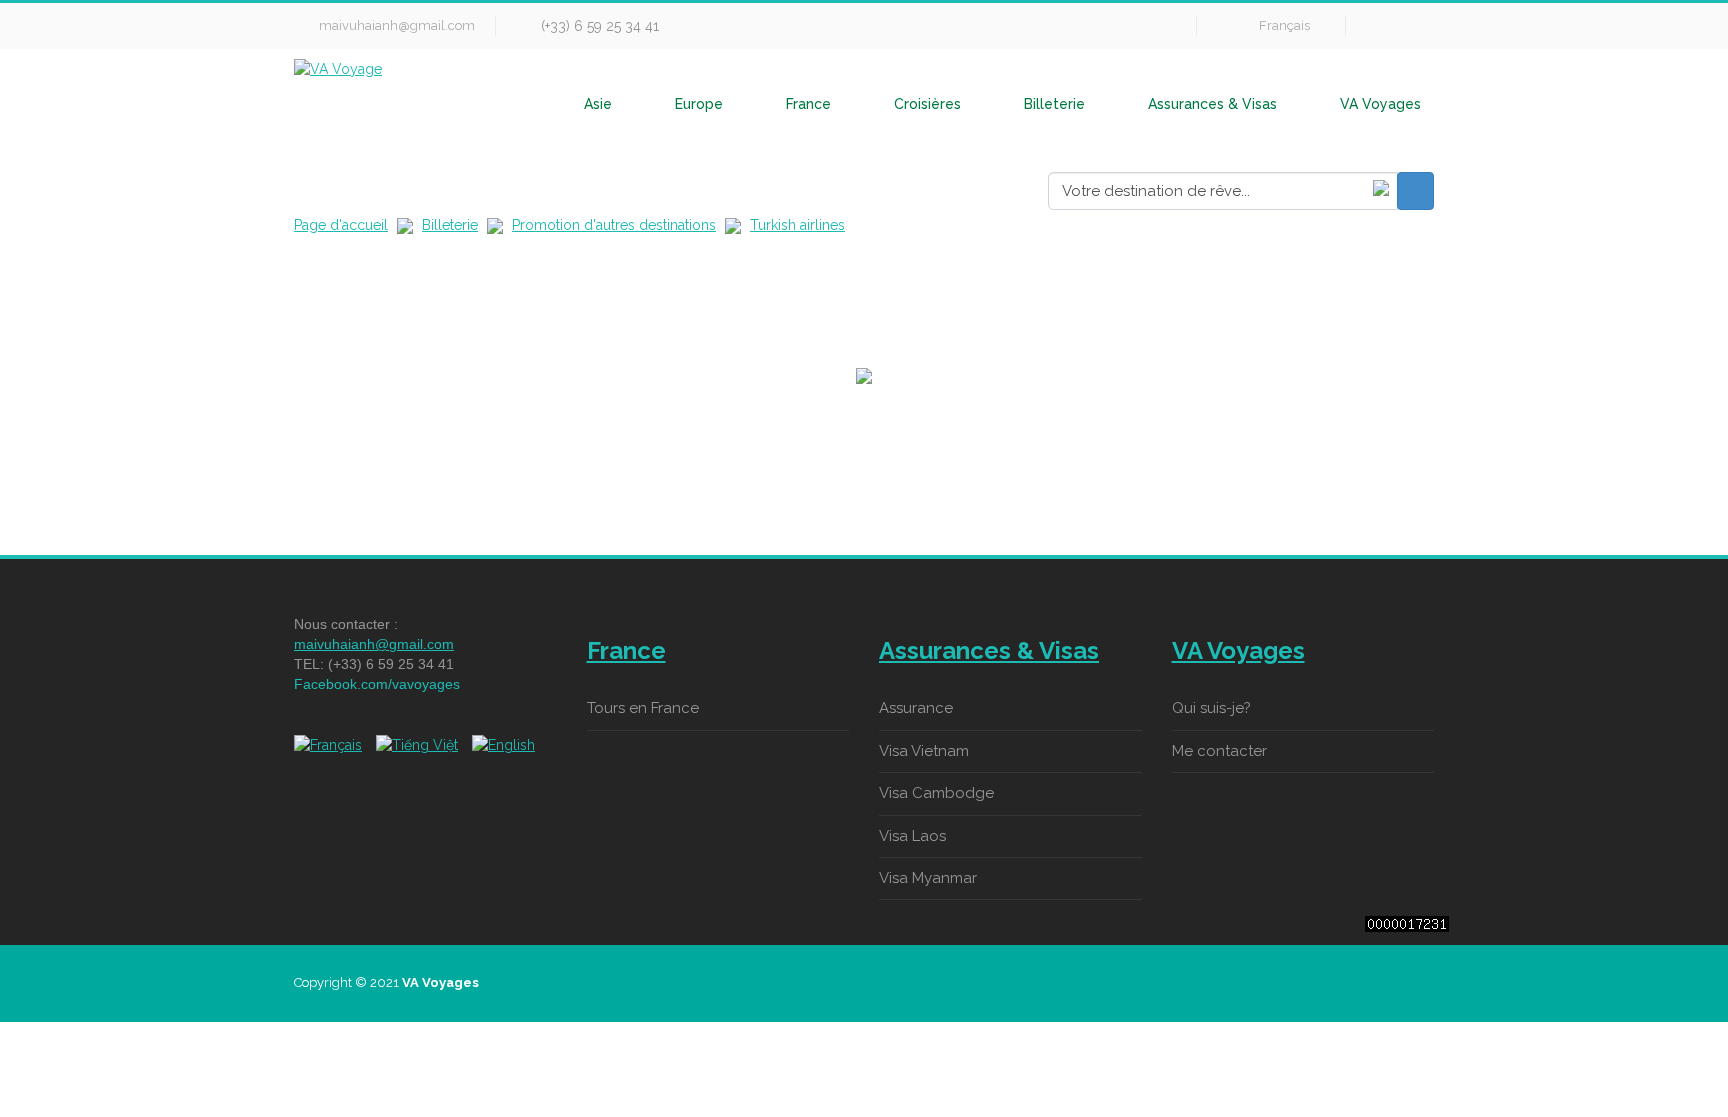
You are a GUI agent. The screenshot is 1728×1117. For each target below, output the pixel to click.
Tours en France (643, 708)
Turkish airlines (797, 225)
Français (1284, 25)
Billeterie (1054, 104)
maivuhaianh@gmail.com (397, 25)
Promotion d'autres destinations (614, 225)
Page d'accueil (341, 225)
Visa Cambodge (936, 793)
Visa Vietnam (924, 751)
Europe (699, 104)
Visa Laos (912, 836)
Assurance (916, 708)
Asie (598, 104)
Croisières (927, 104)
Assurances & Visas (1212, 104)
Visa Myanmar (928, 878)
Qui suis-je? (1211, 708)
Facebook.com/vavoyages (377, 684)
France (808, 104)
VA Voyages (1380, 104)
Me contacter (1219, 751)
